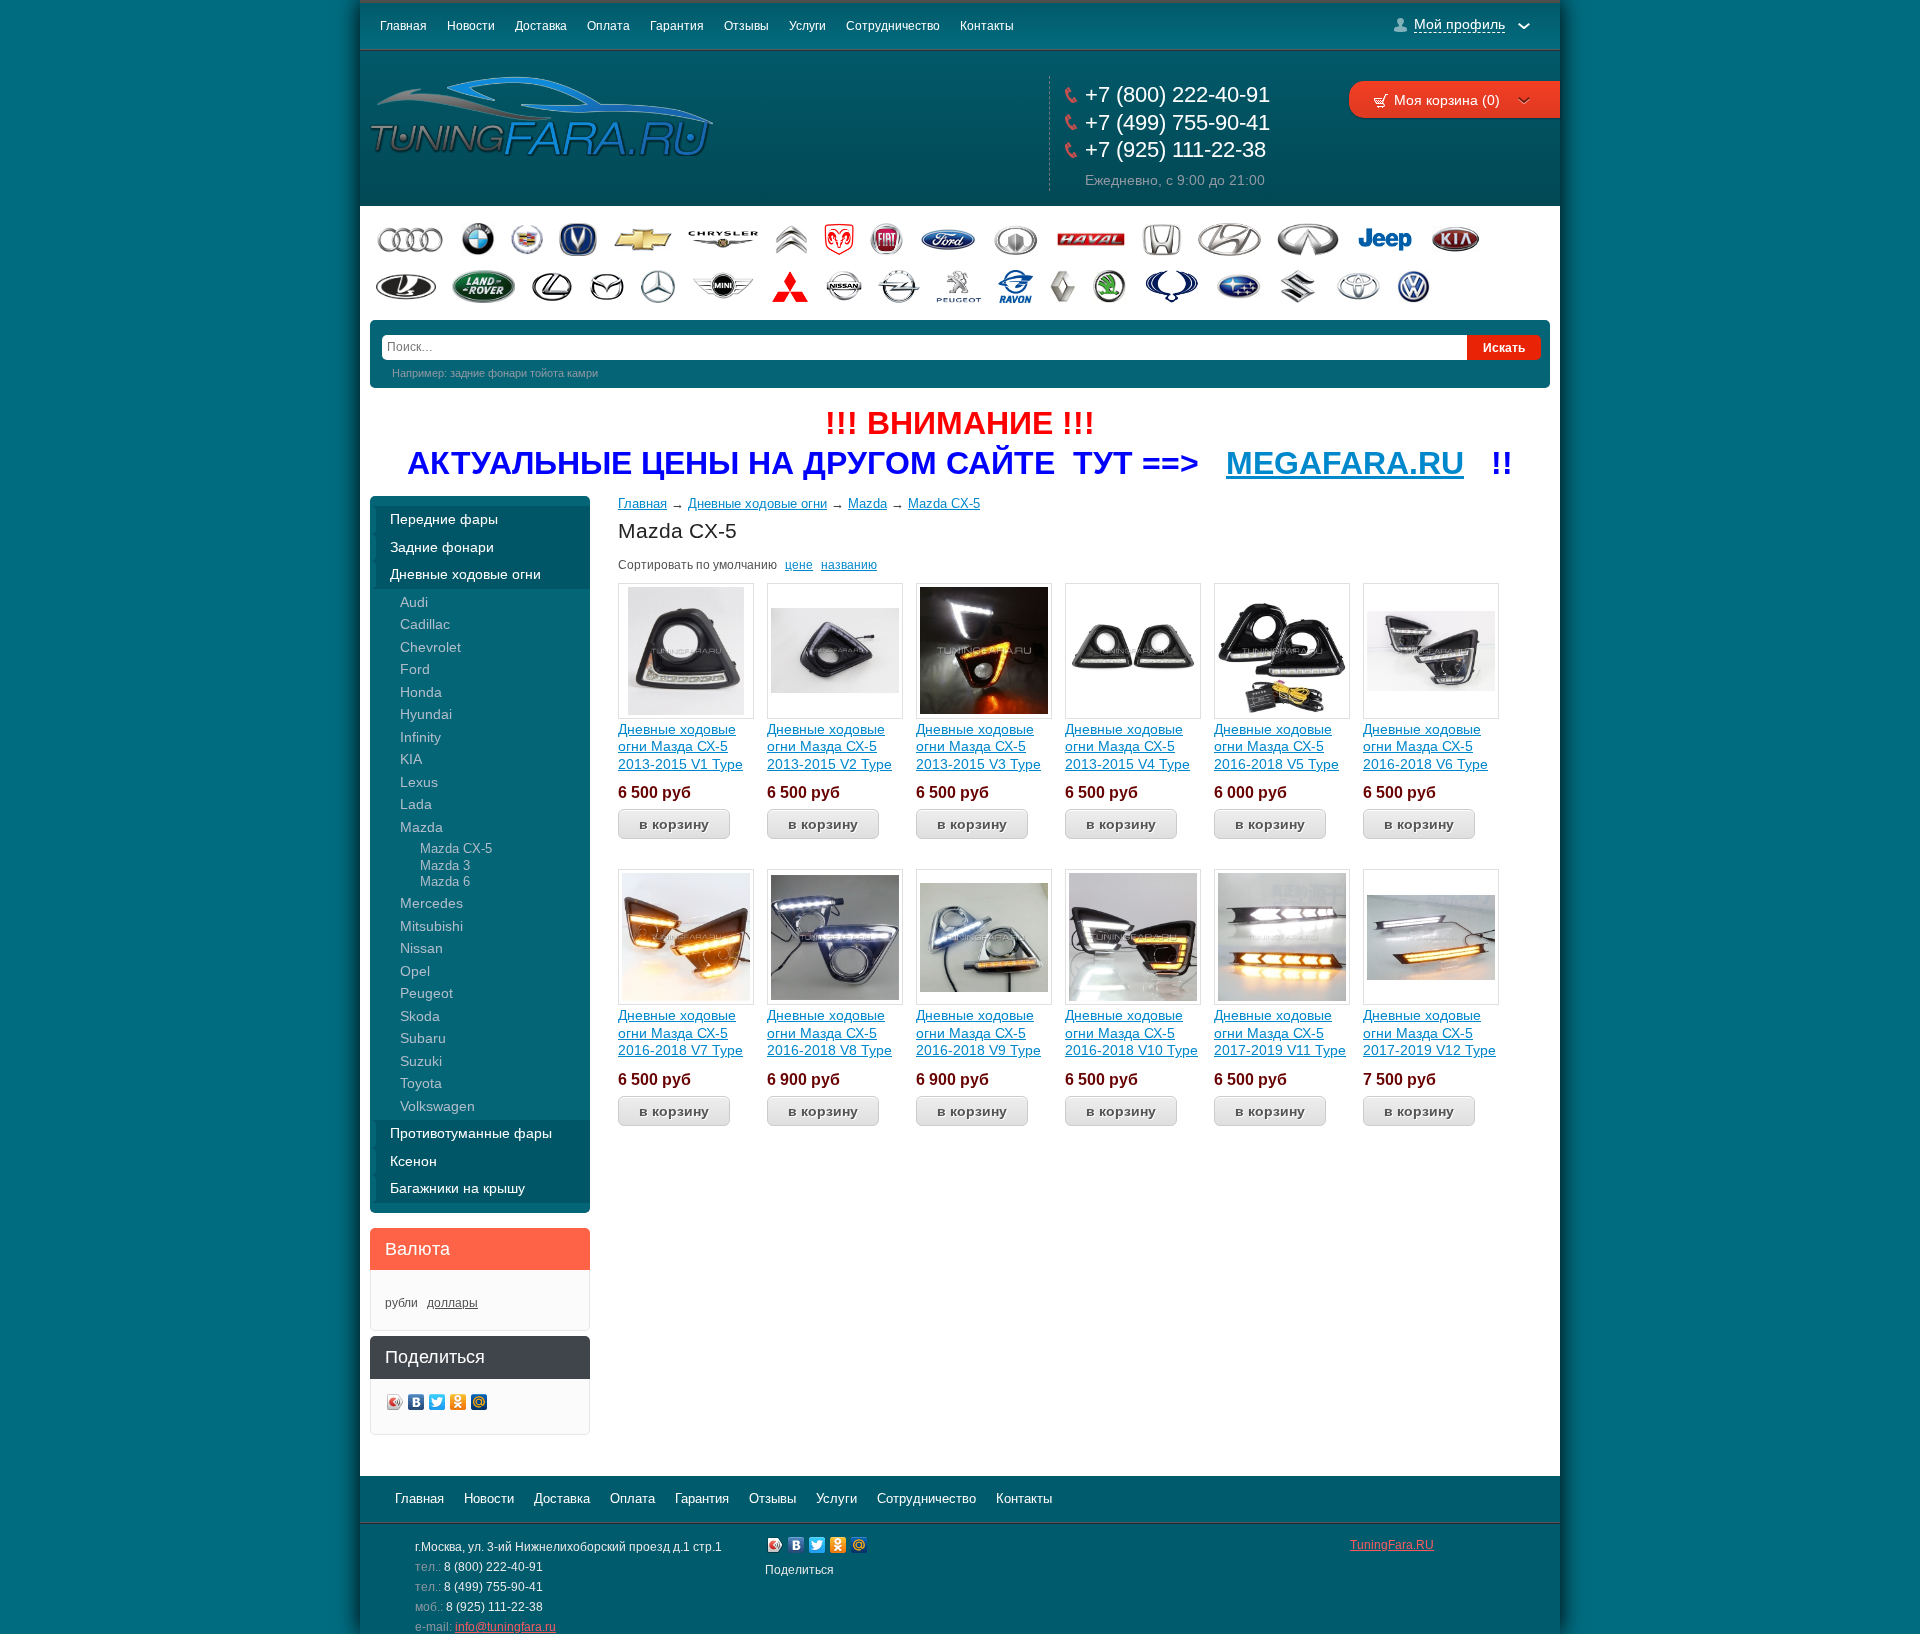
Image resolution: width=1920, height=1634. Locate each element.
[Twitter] (437, 1404)
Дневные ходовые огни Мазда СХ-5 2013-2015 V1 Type (680, 746)
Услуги (807, 26)
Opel (415, 971)
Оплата (608, 26)
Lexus (419, 782)
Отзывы (746, 26)
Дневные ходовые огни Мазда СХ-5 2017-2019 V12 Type (1429, 1032)
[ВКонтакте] (416, 1404)
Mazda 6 (445, 881)
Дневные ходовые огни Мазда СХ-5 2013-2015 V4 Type (1127, 746)
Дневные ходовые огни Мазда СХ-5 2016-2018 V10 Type (1131, 1032)
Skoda (420, 1016)
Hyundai (426, 714)
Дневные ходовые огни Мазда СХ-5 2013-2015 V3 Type (978, 746)
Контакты (987, 26)
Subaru (423, 1038)
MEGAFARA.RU (1345, 463)
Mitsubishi (431, 926)
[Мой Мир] (479, 1404)
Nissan (421, 948)
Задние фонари (442, 547)
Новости (471, 26)
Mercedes (431, 903)
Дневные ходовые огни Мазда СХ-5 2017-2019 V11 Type (1280, 1032)
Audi (414, 602)
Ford (415, 669)
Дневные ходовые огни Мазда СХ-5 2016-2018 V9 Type (978, 1032)
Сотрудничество (893, 26)
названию (849, 565)
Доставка (541, 26)
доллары (452, 1303)
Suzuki (421, 1061)
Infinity (420, 737)
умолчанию (745, 565)
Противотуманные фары (471, 1133)
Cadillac (425, 624)
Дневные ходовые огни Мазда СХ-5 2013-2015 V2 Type (829, 746)
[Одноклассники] (458, 1404)
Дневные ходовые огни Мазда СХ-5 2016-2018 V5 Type (1276, 746)
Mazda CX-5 (456, 848)
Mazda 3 (445, 865)
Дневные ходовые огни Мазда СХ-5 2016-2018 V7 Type (680, 1032)
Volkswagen (437, 1106)
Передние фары (444, 519)
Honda (421, 692)
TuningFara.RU (1392, 1545)
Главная (403, 26)
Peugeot (426, 993)
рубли (401, 1303)
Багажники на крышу (457, 1188)
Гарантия (677, 26)
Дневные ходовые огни (465, 574)
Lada (416, 804)
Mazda (421, 827)
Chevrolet (430, 647)
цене (799, 565)
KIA (411, 759)
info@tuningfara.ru (505, 1627)
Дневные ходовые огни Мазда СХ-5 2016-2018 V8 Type (829, 1032)
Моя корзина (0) (1447, 100)
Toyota (421, 1083)
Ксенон (413, 1161)
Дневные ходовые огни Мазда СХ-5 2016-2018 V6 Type (1425, 746)
